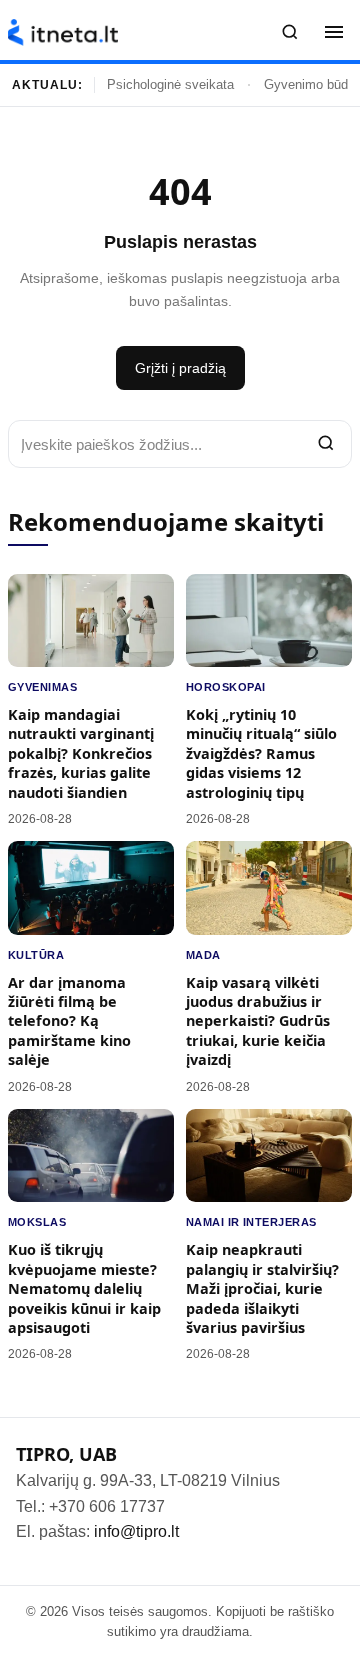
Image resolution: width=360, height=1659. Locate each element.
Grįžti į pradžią (180, 368)
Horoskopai (225, 687)
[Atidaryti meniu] (334, 32)
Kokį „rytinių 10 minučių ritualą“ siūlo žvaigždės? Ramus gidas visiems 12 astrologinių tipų (261, 753)
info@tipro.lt (136, 1531)
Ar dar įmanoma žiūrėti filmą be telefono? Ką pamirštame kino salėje (69, 1021)
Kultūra (36, 955)
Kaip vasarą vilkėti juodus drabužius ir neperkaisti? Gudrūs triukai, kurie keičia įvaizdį (258, 1021)
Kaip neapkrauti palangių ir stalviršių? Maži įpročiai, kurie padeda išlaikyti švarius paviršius (262, 1288)
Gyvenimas (42, 687)
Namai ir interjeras (251, 1222)
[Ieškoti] (290, 32)
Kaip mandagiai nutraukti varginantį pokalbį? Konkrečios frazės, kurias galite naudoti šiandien (81, 753)
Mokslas (37, 1222)
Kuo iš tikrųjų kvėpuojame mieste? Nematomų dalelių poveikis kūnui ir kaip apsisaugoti (84, 1288)
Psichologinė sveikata (170, 84)
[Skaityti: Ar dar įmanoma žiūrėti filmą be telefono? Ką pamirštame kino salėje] (91, 887)
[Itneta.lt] (63, 32)
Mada (203, 955)
